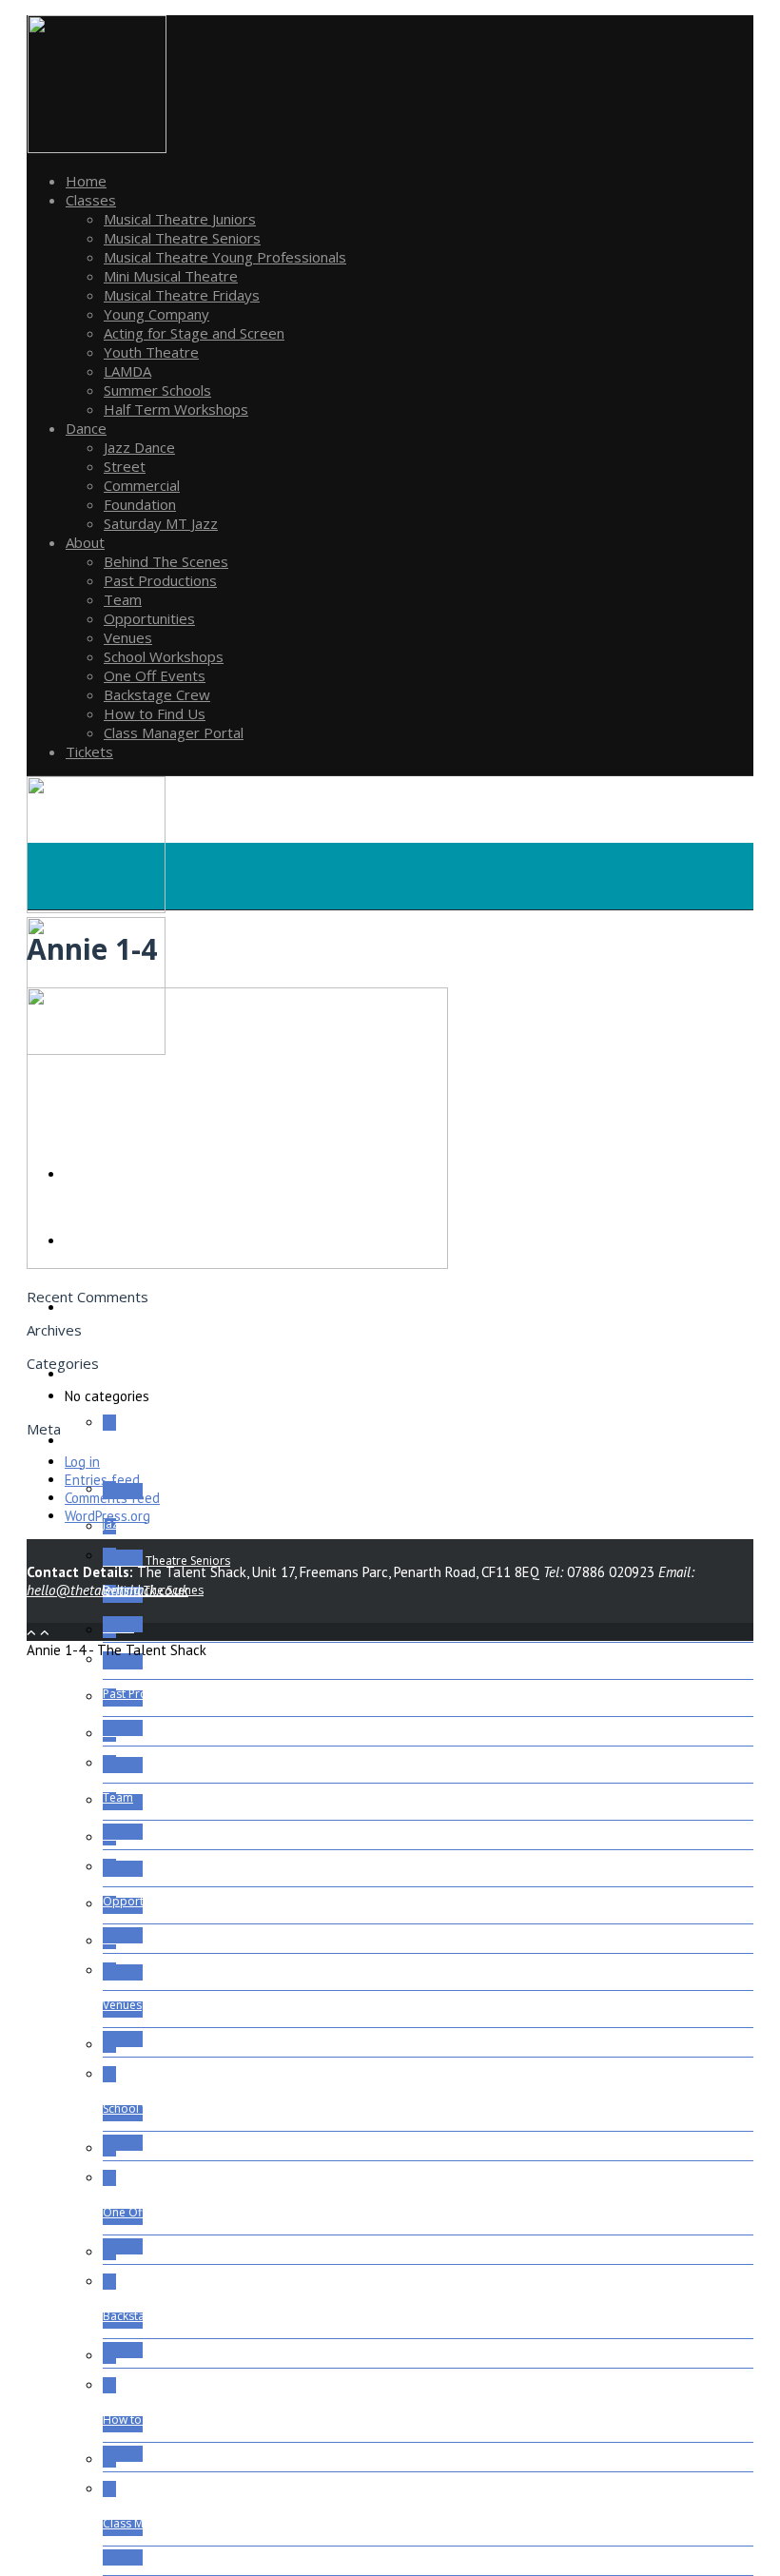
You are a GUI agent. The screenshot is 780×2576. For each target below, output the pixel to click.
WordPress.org (107, 1516)
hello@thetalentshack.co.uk (107, 1590)
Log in (82, 1462)
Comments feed (112, 1498)
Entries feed (102, 1480)
